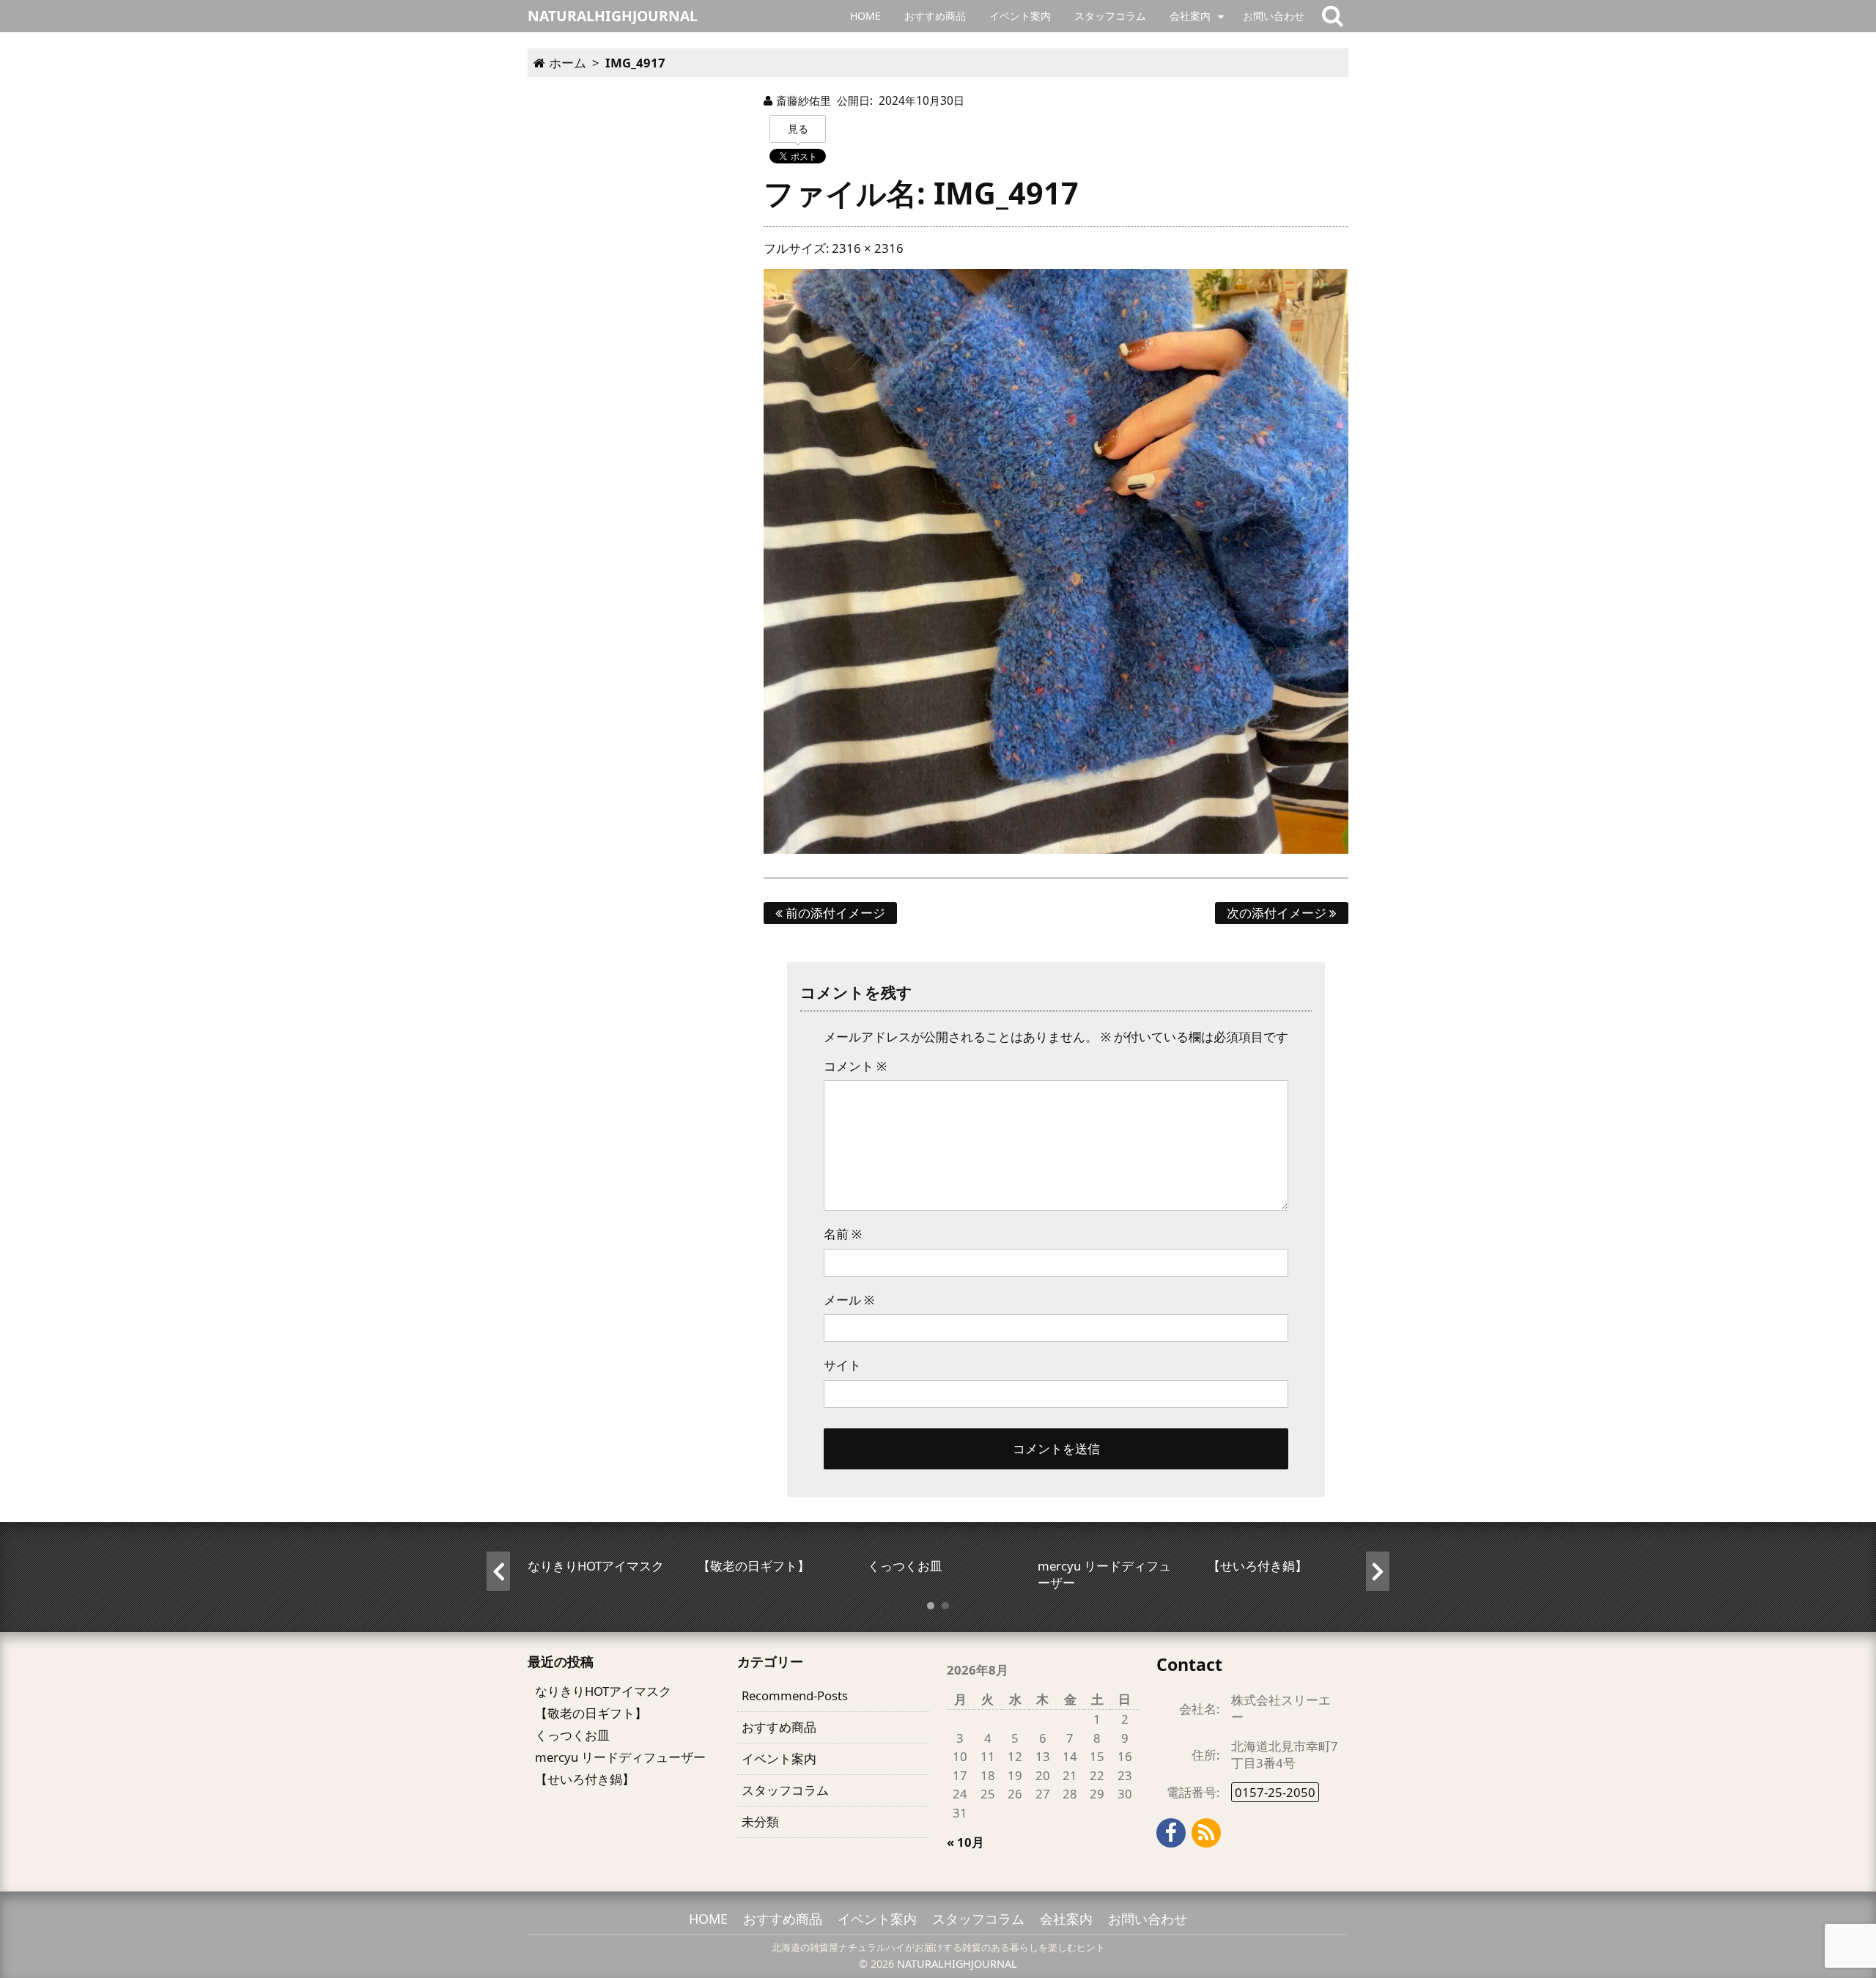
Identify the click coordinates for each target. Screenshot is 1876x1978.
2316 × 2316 (868, 248)
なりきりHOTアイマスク (603, 1691)
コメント (855, 1066)
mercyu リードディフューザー (620, 1757)
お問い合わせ (1274, 16)
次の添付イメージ (1278, 913)
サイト (842, 1365)
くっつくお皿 (572, 1735)
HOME (865, 16)
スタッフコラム (1110, 16)
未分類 (760, 1822)
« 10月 (965, 1842)
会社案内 (1190, 16)
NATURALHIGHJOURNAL (957, 1964)
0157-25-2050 (1275, 1792)
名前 (843, 1234)
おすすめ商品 (935, 16)
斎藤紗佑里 (804, 100)
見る (798, 129)
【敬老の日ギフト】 (591, 1713)
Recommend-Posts (795, 1695)
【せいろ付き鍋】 (585, 1779)
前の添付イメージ (834, 913)
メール (849, 1300)
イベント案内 (1020, 16)
